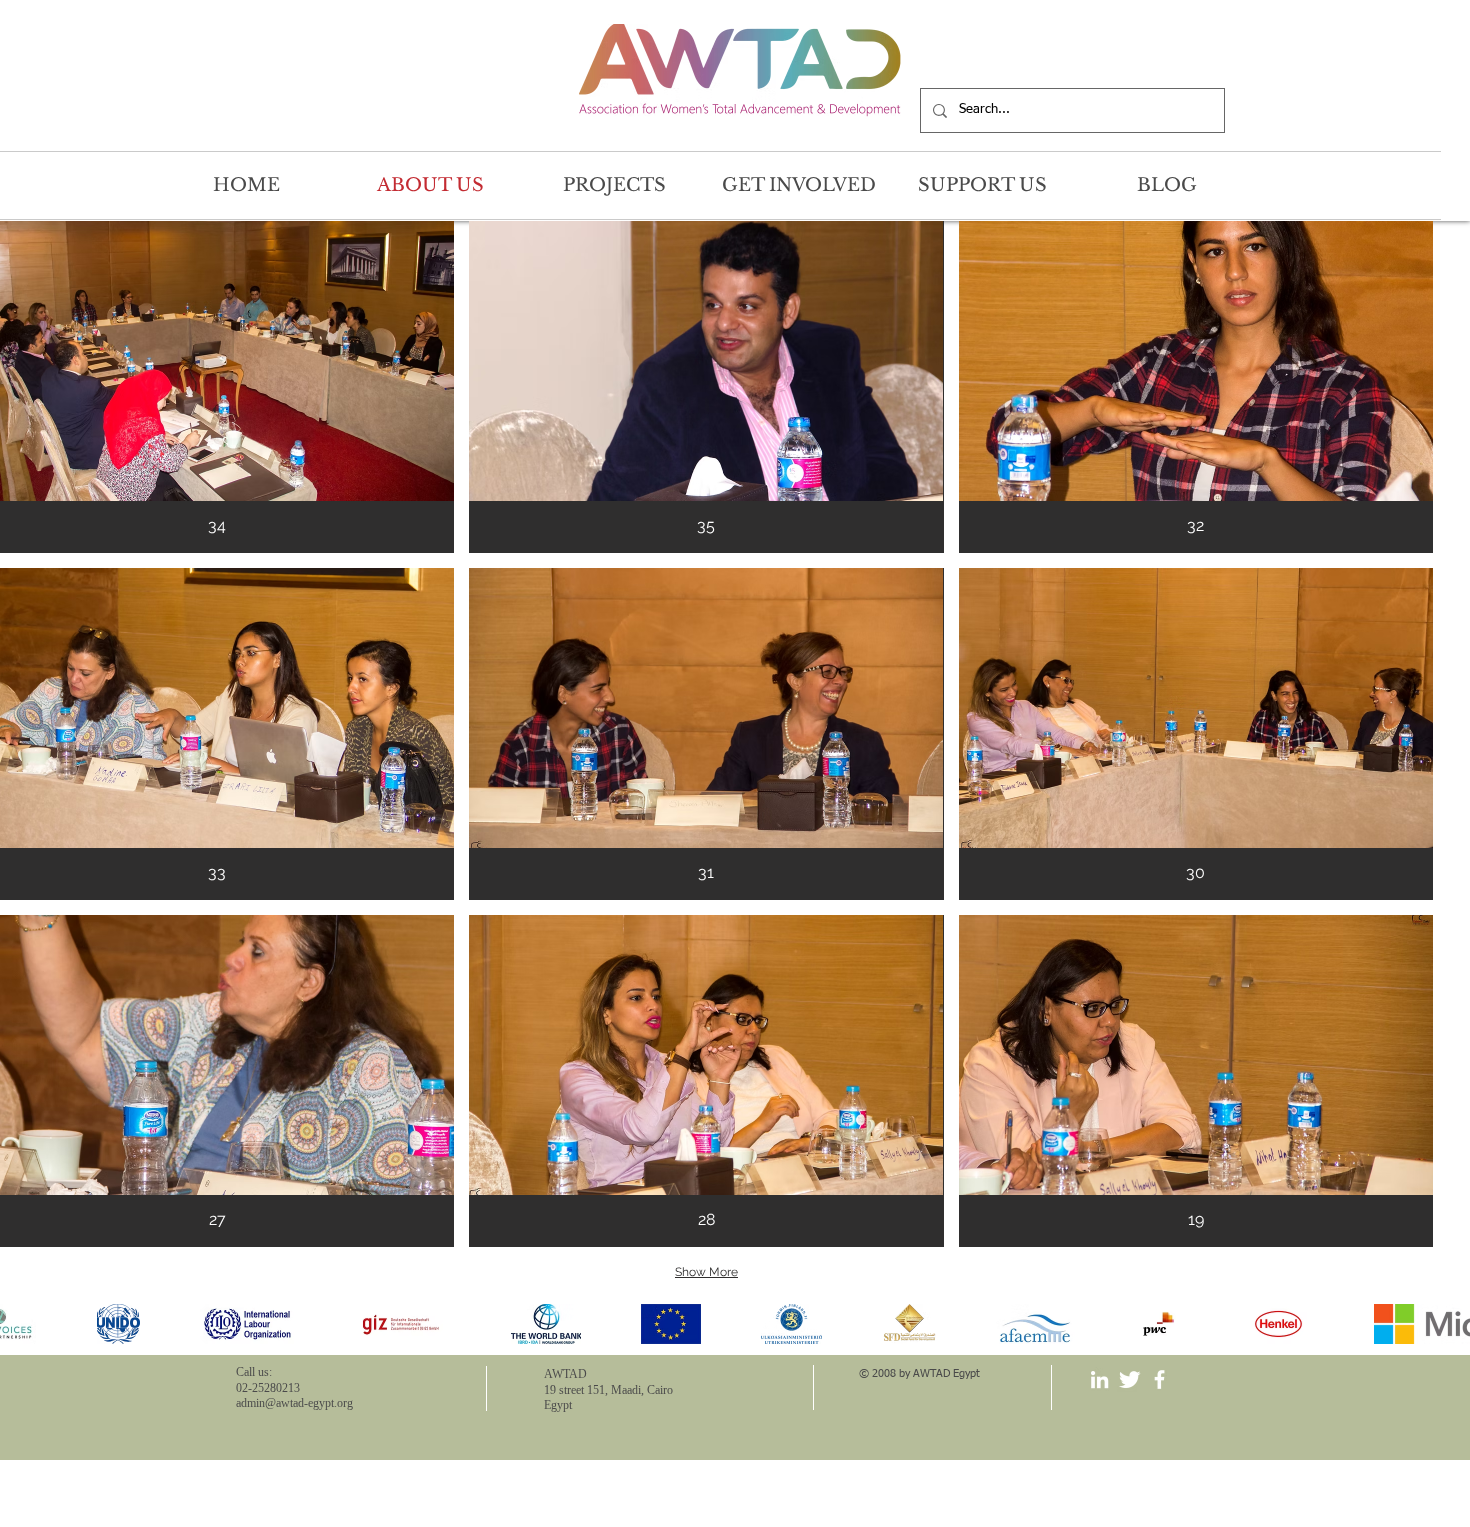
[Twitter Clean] (1129, 1379)
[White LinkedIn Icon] (1099, 1379)
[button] (706, 387)
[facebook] (1159, 1379)
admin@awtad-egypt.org (294, 1403)
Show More (706, 1272)
